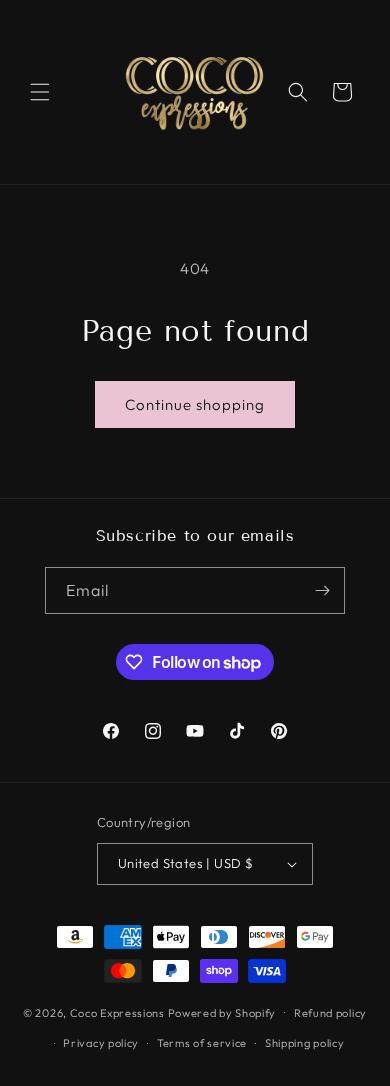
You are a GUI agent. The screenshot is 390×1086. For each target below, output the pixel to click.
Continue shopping (195, 404)
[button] (40, 92)
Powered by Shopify (222, 1012)
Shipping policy (305, 1043)
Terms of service (202, 1043)
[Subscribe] (322, 590)
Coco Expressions (117, 1012)
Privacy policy (101, 1043)
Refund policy (330, 1013)
